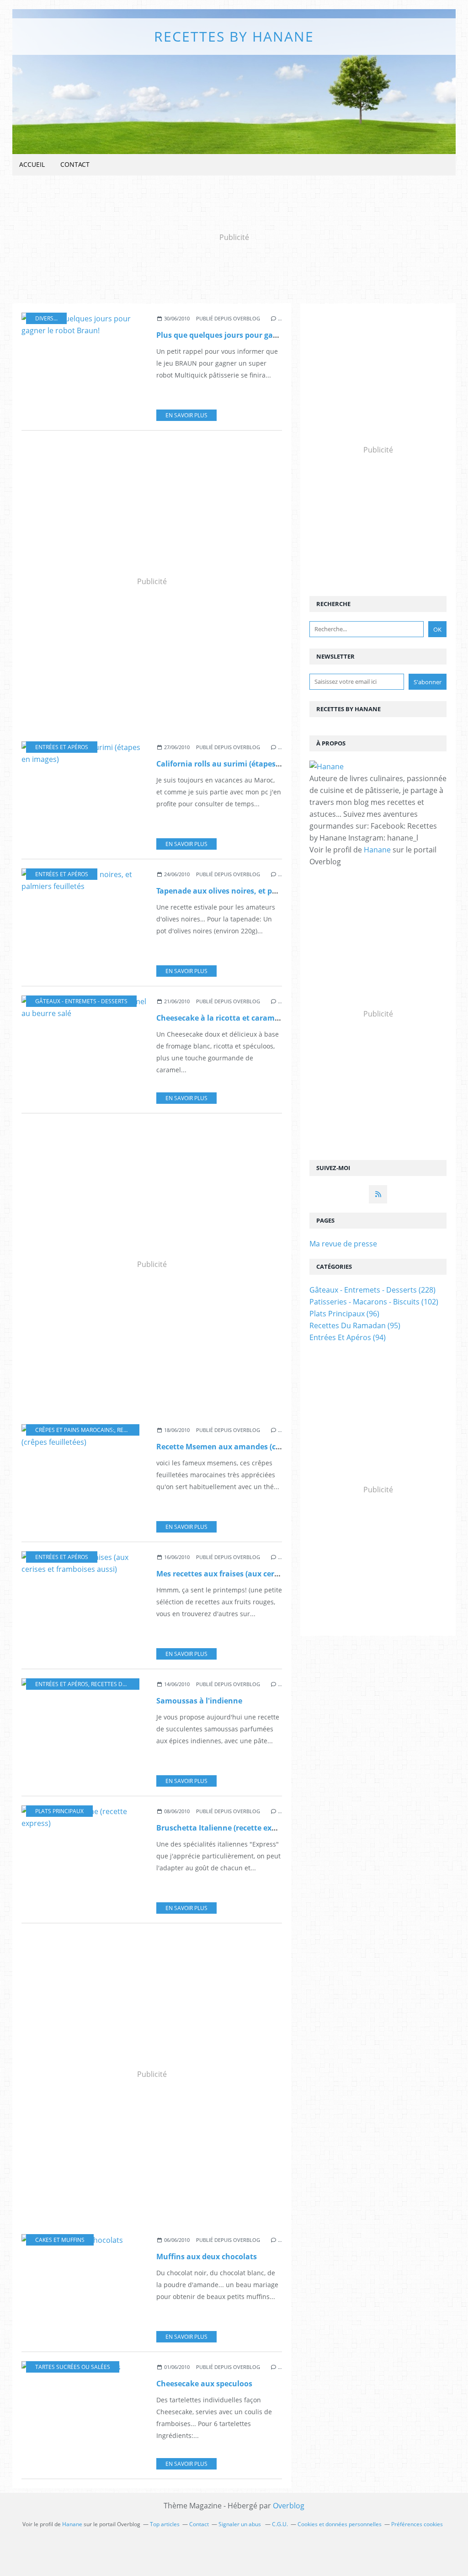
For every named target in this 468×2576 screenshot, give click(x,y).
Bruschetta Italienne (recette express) (225, 1828)
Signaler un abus (240, 2524)
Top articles (165, 2524)
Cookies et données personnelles (340, 2524)
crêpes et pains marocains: (75, 1430)
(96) (344, 1314)
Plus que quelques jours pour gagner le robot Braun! (251, 335)
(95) (355, 1325)
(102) (374, 1302)
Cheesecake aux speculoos (204, 2384)
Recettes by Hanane (234, 36)
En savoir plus (186, 415)
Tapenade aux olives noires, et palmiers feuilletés (246, 891)
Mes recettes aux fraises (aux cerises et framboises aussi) (260, 1574)
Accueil (32, 164)
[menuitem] (32, 165)
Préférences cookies (417, 2524)
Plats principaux (59, 1811)
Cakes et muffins (60, 2240)
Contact (75, 164)
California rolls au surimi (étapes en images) (237, 764)
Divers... (46, 318)
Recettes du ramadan (123, 1684)
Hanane (377, 850)
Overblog (289, 2506)
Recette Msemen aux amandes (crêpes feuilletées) (247, 1447)
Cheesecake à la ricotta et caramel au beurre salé (246, 1018)
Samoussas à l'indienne (199, 1701)
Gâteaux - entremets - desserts (81, 1001)
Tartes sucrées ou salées (73, 2367)
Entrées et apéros (62, 747)
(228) (372, 1290)
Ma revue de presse (343, 1244)
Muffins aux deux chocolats (207, 2257)
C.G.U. (280, 2524)
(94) (348, 1337)
